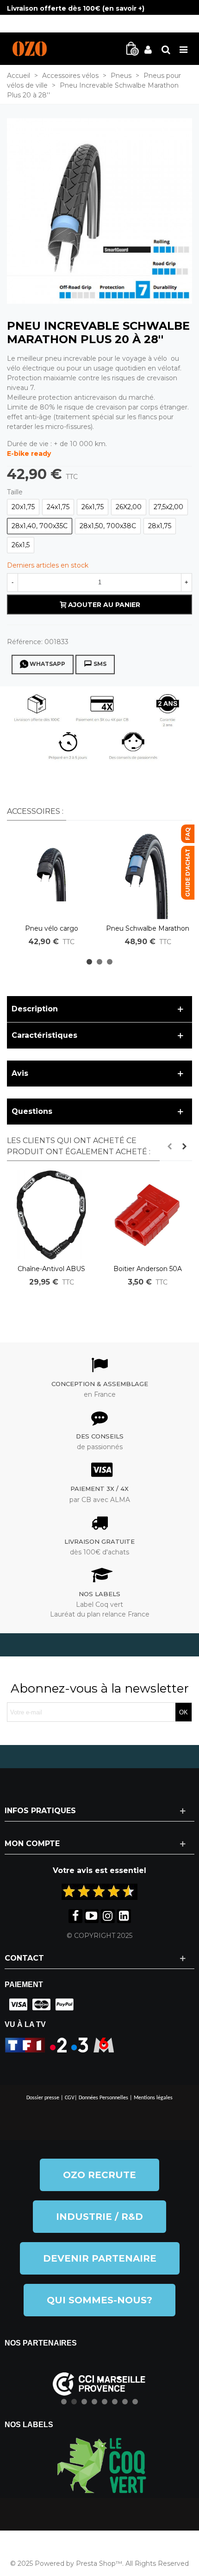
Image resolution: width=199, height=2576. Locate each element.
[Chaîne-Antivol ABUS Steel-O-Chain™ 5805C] (51, 1215)
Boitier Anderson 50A (148, 1269)
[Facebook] (75, 1916)
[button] (89, 962)
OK (183, 1712)
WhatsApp (47, 664)
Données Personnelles (103, 2098)
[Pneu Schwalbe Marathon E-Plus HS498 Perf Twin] (148, 875)
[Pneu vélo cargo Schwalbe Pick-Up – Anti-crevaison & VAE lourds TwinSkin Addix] (51, 875)
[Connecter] (148, 49)
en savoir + (123, 8)
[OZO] (30, 49)
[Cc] (16, 2005)
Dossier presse (43, 2098)
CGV (70, 2098)
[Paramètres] (166, 49)
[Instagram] (108, 1916)
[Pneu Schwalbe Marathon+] (99, 211)
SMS (100, 664)
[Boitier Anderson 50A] (148, 1215)
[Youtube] (92, 1916)
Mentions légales (153, 2098)
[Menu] (183, 49)
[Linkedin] (124, 1916)
